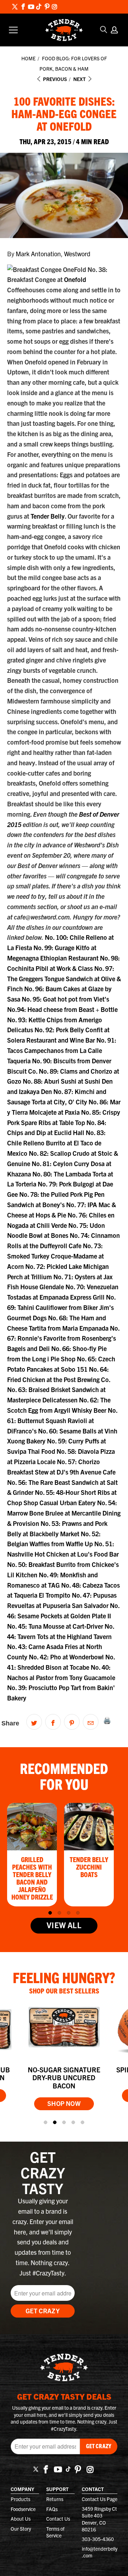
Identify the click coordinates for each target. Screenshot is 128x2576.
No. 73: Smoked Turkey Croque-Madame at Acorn (55, 1256)
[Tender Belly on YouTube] (31, 7)
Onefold (75, 279)
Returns (55, 2499)
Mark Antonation (38, 254)
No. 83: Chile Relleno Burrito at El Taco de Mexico (56, 1143)
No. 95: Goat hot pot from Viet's (65, 999)
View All (64, 1925)
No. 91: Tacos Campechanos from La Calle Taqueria (62, 1050)
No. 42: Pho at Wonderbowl (67, 1657)
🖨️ (107, 1720)
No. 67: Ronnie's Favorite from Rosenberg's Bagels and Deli (63, 1338)
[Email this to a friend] (91, 1722)
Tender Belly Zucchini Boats (89, 1867)
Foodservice (23, 2509)
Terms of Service (55, 2532)
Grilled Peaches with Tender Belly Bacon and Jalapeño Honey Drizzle (32, 1878)
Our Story (21, 2529)
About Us (21, 2519)
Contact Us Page (100, 2499)
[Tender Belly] (64, 30)
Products (20, 2499)
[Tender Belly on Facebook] (23, 7)
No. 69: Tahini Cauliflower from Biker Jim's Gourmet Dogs (61, 1307)
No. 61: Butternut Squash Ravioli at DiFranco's (62, 1420)
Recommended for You (64, 1776)
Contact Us (58, 2519)
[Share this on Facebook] (53, 1722)
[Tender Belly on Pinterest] (47, 7)
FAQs (52, 2509)
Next (80, 79)
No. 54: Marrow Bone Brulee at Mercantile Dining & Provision (64, 1513)
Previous (54, 79)
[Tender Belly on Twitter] (15, 7)
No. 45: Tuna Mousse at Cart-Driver (56, 1626)
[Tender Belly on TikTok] (39, 7)
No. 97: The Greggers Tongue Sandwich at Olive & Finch (64, 979)
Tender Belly (48, 516)
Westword (77, 254)
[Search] (104, 30)
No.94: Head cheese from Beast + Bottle (62, 1009)
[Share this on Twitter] (34, 1722)
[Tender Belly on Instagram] (54, 7)
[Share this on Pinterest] (72, 1722)
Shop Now (64, 2103)
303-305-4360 (98, 2539)
